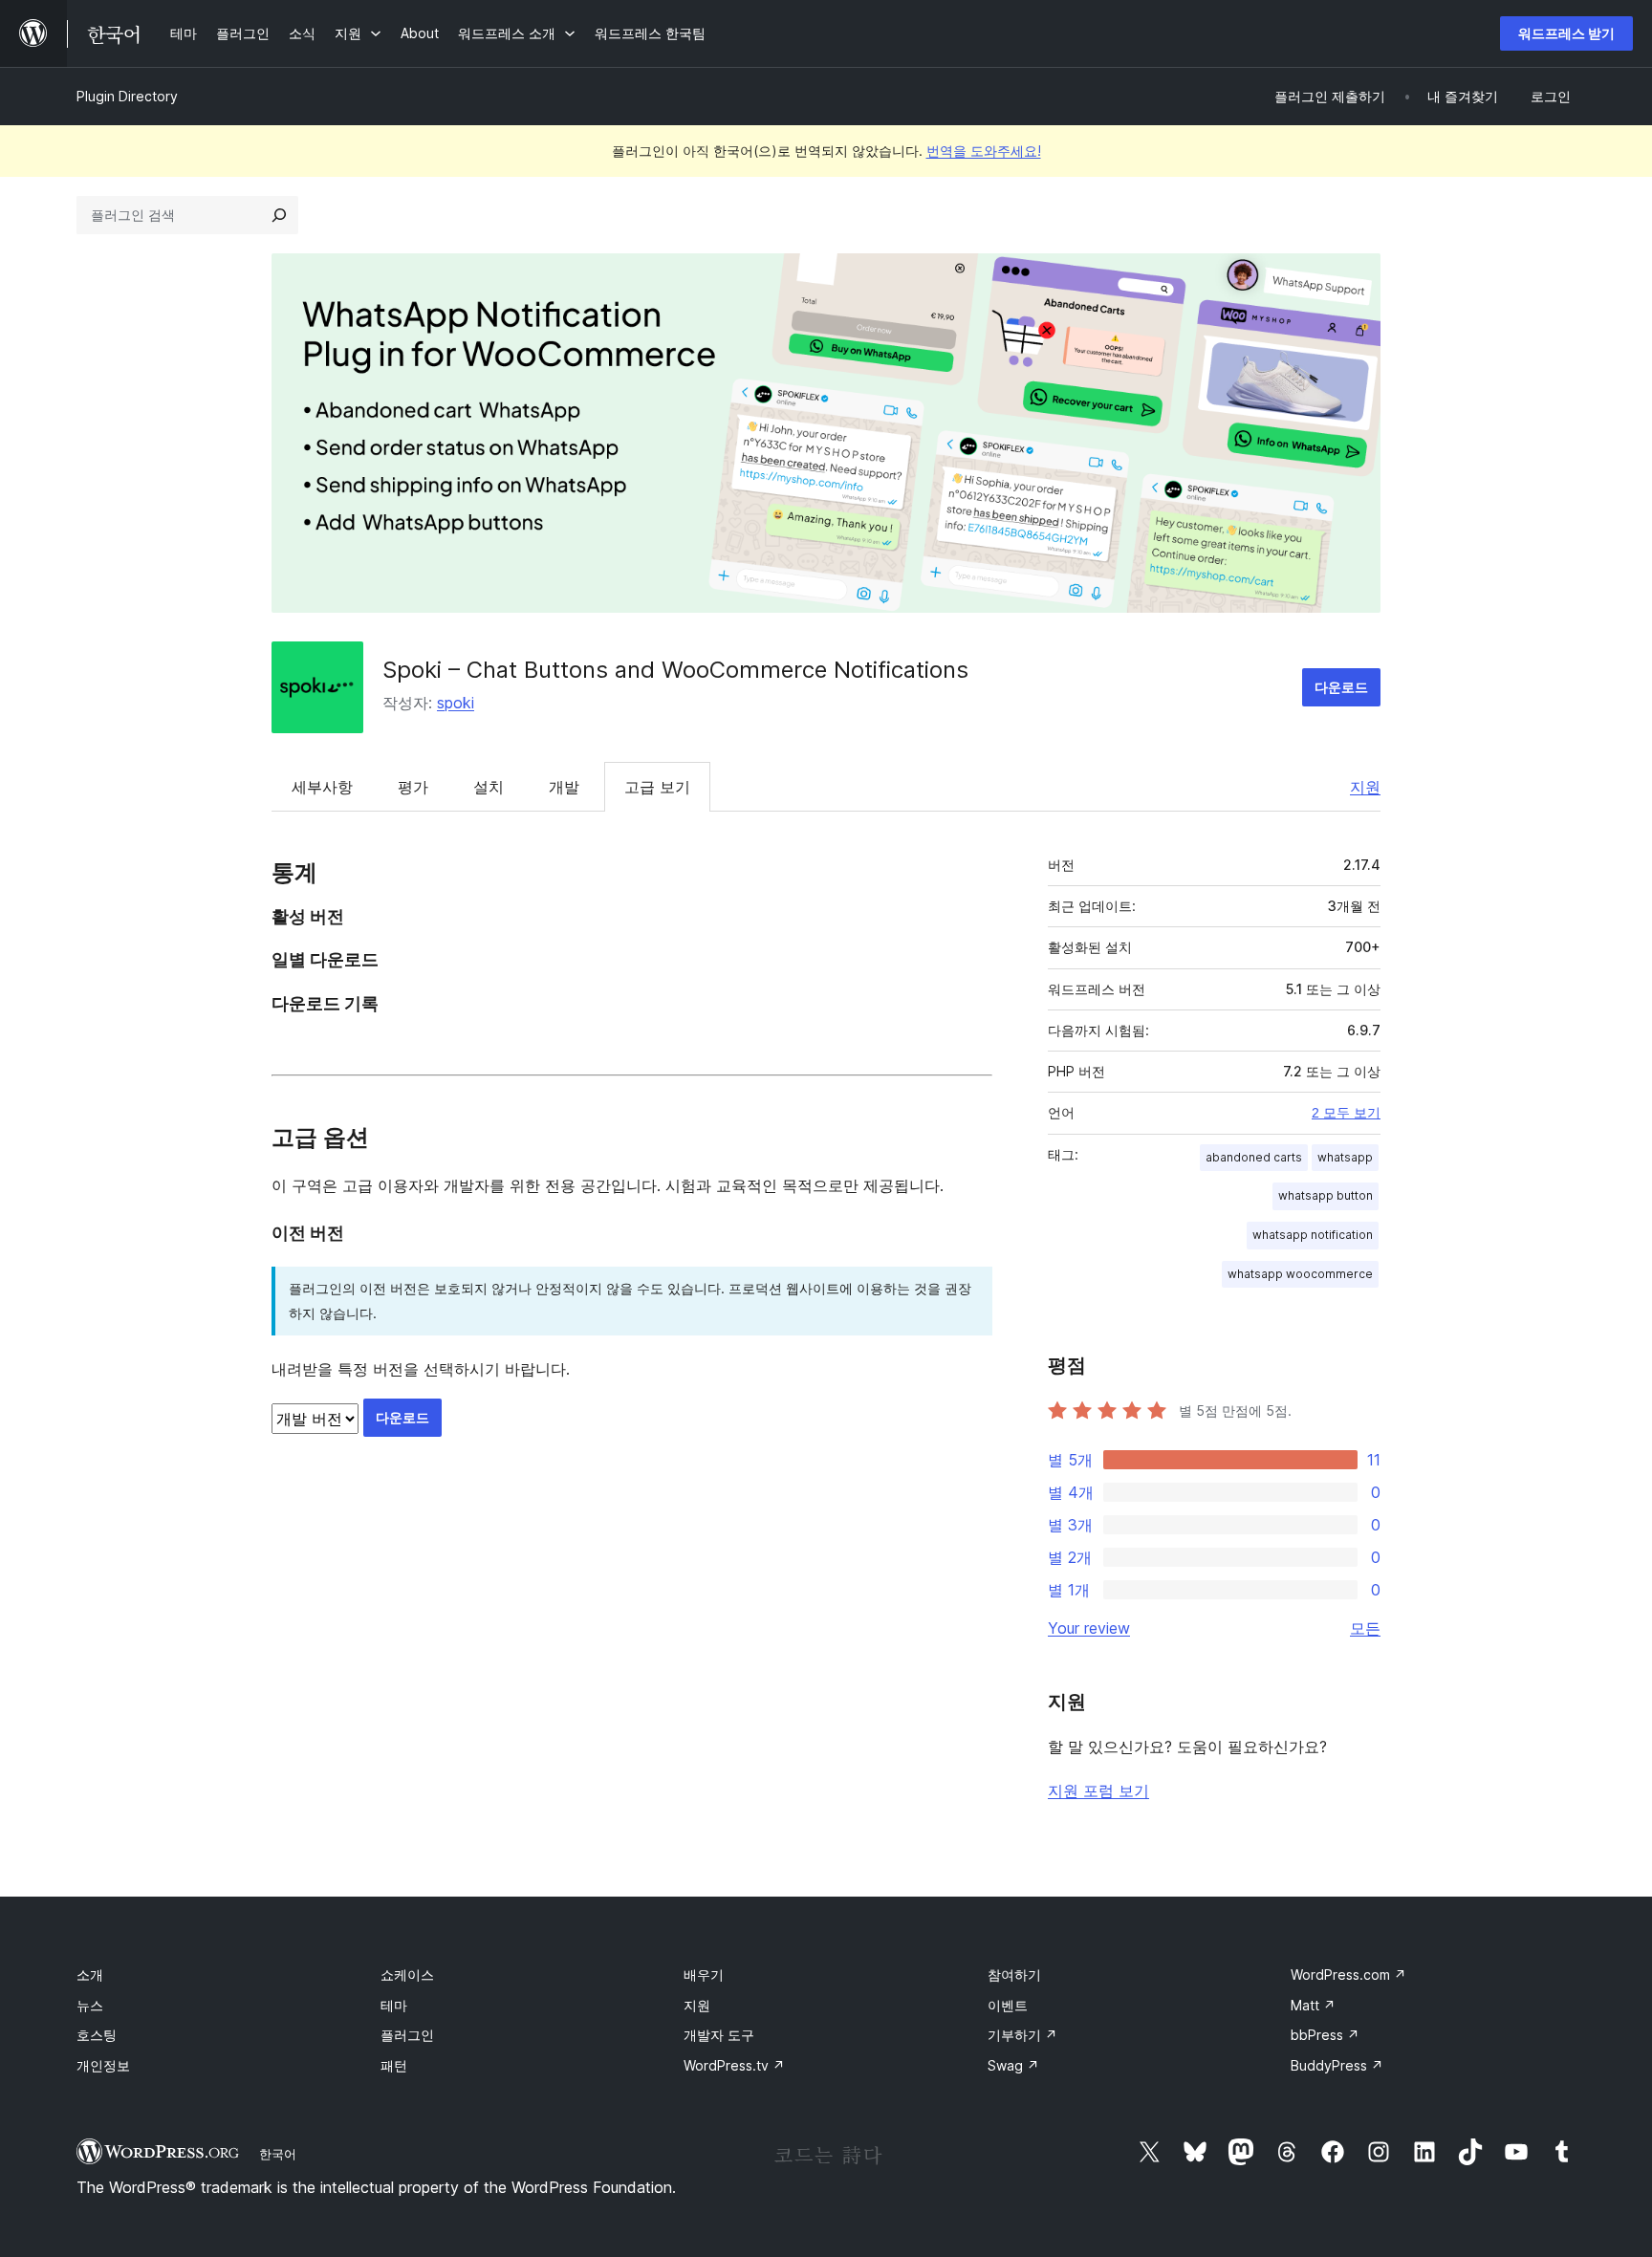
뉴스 (90, 2005)
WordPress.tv (734, 2065)
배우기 (704, 1975)
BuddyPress (1337, 2065)
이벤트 (1008, 2005)
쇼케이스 (407, 1975)
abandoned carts (1254, 1157)
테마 (394, 2005)
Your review (1089, 1628)
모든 (1365, 1628)
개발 (564, 787)
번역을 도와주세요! (984, 151)
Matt (1313, 2005)
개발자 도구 (719, 2035)
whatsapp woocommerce (1300, 1274)
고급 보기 (657, 787)
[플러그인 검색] (279, 215)
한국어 (278, 2154)
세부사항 (322, 787)
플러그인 (407, 2035)
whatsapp (1345, 1157)
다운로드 (1341, 687)
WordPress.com (1348, 1975)
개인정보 (103, 2065)
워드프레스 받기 (1566, 33)
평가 (413, 787)
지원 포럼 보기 (1098, 1790)
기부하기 (1022, 2035)
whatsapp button (1326, 1195)
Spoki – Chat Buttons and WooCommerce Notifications (675, 670)
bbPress (1325, 2035)
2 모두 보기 (1346, 1113)
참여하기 (1014, 1975)
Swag (1013, 2065)
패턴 (394, 2065)
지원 (1365, 787)
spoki (456, 703)
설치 (489, 787)
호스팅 (97, 2035)
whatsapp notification (1313, 1235)
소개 (90, 1975)
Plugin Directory (127, 96)
